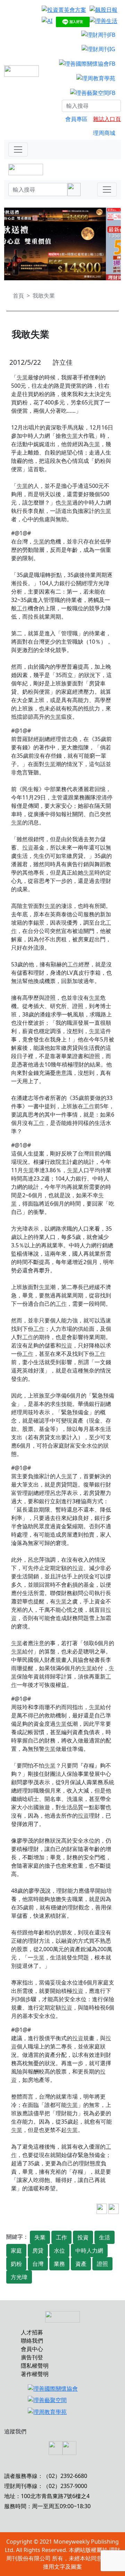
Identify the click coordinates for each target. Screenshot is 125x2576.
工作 (22, 608)
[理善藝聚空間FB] (93, 92)
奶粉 (16, 2264)
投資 (28, 847)
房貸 (38, 2251)
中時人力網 (89, 2251)
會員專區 (76, 119)
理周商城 (104, 133)
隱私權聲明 (35, 2366)
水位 (59, 2251)
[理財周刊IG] (98, 49)
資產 (81, 2264)
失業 (22, 377)
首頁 (18, 296)
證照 (102, 2264)
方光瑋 (19, 2277)
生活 (105, 2237)
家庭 (16, 2251)
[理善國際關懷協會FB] (87, 63)
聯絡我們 (32, 2341)
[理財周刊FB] (98, 34)
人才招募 (32, 2332)
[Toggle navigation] (18, 150)
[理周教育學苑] (96, 78)
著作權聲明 (35, 2374)
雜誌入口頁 (107, 119)
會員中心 (32, 2349)
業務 (59, 2264)
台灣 (38, 2264)
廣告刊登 (32, 2357)
